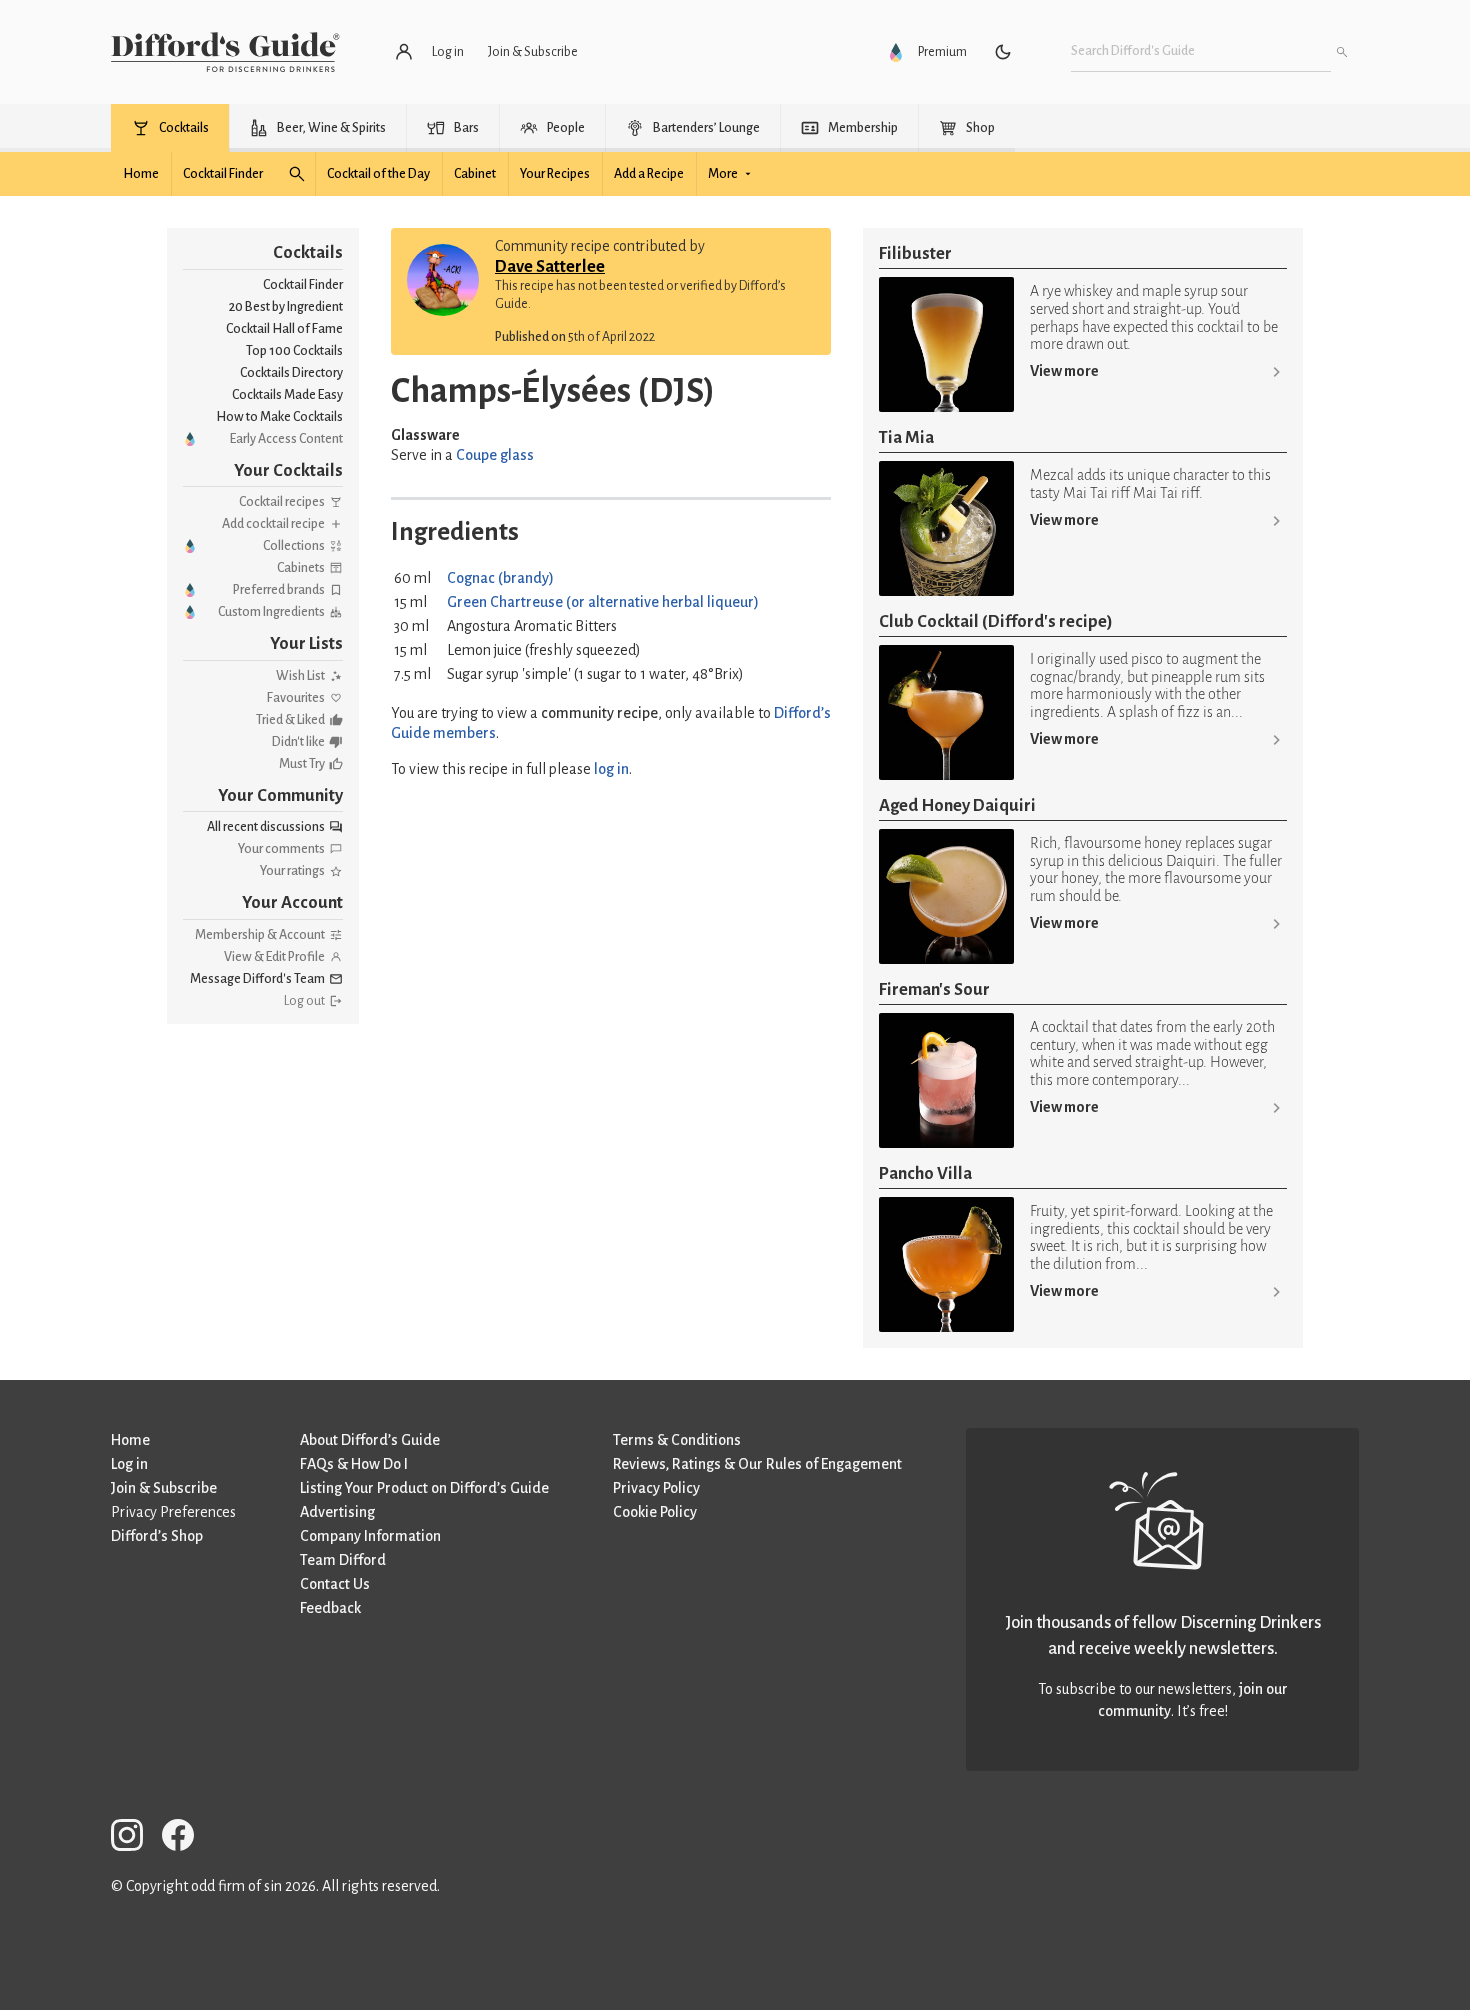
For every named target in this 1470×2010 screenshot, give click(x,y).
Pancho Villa (925, 1173)
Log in (129, 1464)
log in (611, 769)
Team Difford (343, 1560)
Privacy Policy (656, 1488)
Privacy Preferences (173, 1512)
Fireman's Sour (934, 989)
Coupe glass (495, 455)
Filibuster (915, 253)
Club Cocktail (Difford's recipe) (996, 621)
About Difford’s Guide (370, 1440)
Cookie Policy (655, 1512)
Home (130, 1440)
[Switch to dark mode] (1003, 52)
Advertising (337, 1512)
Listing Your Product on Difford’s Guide (424, 1488)
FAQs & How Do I (354, 1464)
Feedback (330, 1608)
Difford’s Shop (157, 1536)
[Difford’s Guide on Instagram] (135, 1838)
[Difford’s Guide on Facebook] (186, 1838)
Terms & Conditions (677, 1440)
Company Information (370, 1536)
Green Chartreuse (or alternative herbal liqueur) (603, 602)
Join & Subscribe (164, 1488)
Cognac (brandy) (500, 578)
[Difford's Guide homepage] (225, 52)
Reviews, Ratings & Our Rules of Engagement (757, 1464)
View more (1064, 371)
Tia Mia (906, 437)
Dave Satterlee (550, 266)
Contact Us (335, 1584)
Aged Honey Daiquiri (957, 805)
